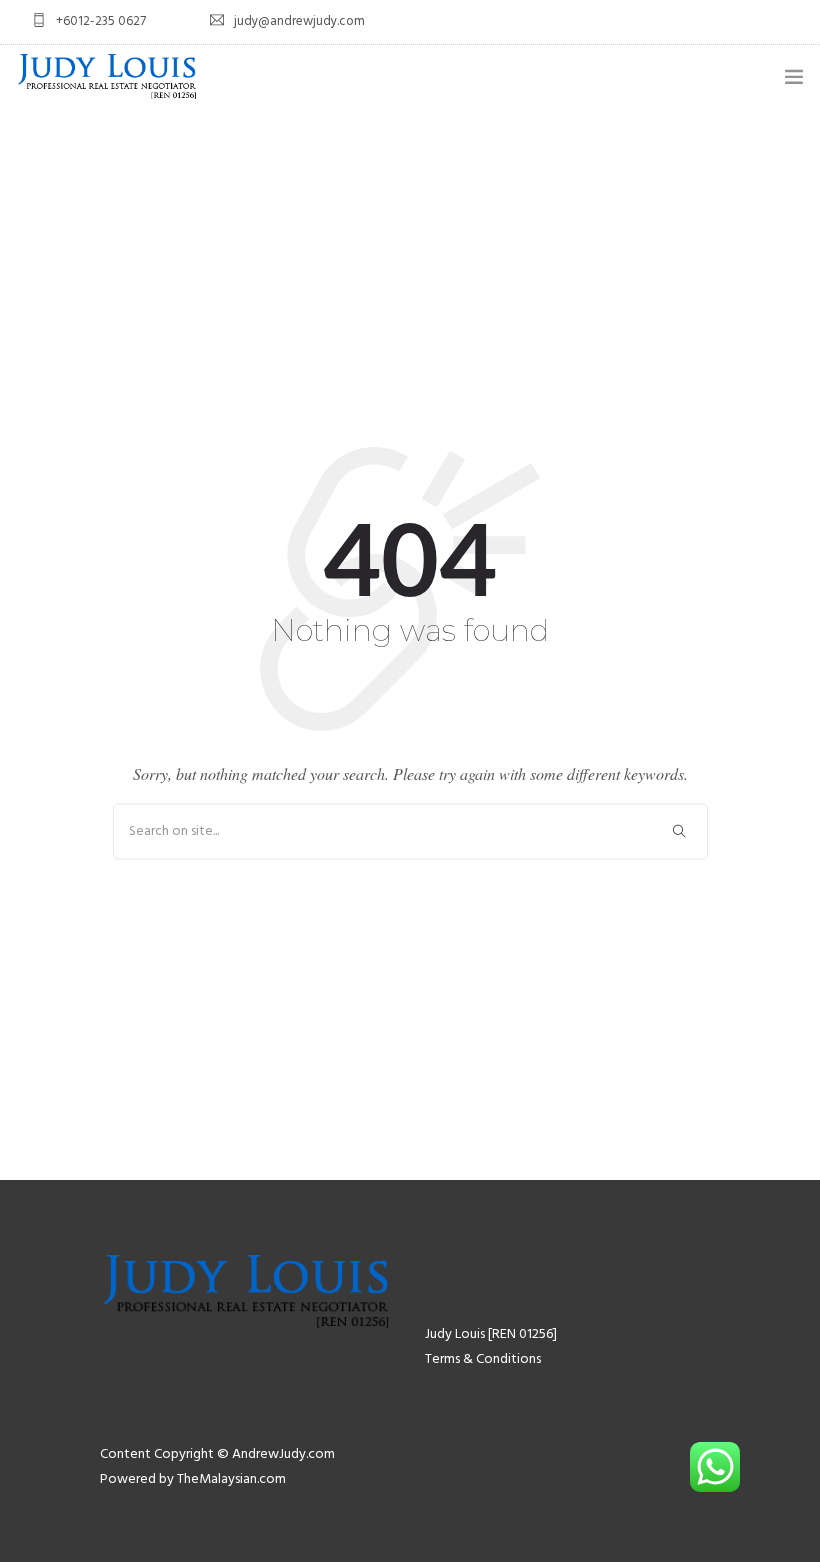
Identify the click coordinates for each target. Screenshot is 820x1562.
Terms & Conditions (483, 1359)
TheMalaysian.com (231, 1479)
